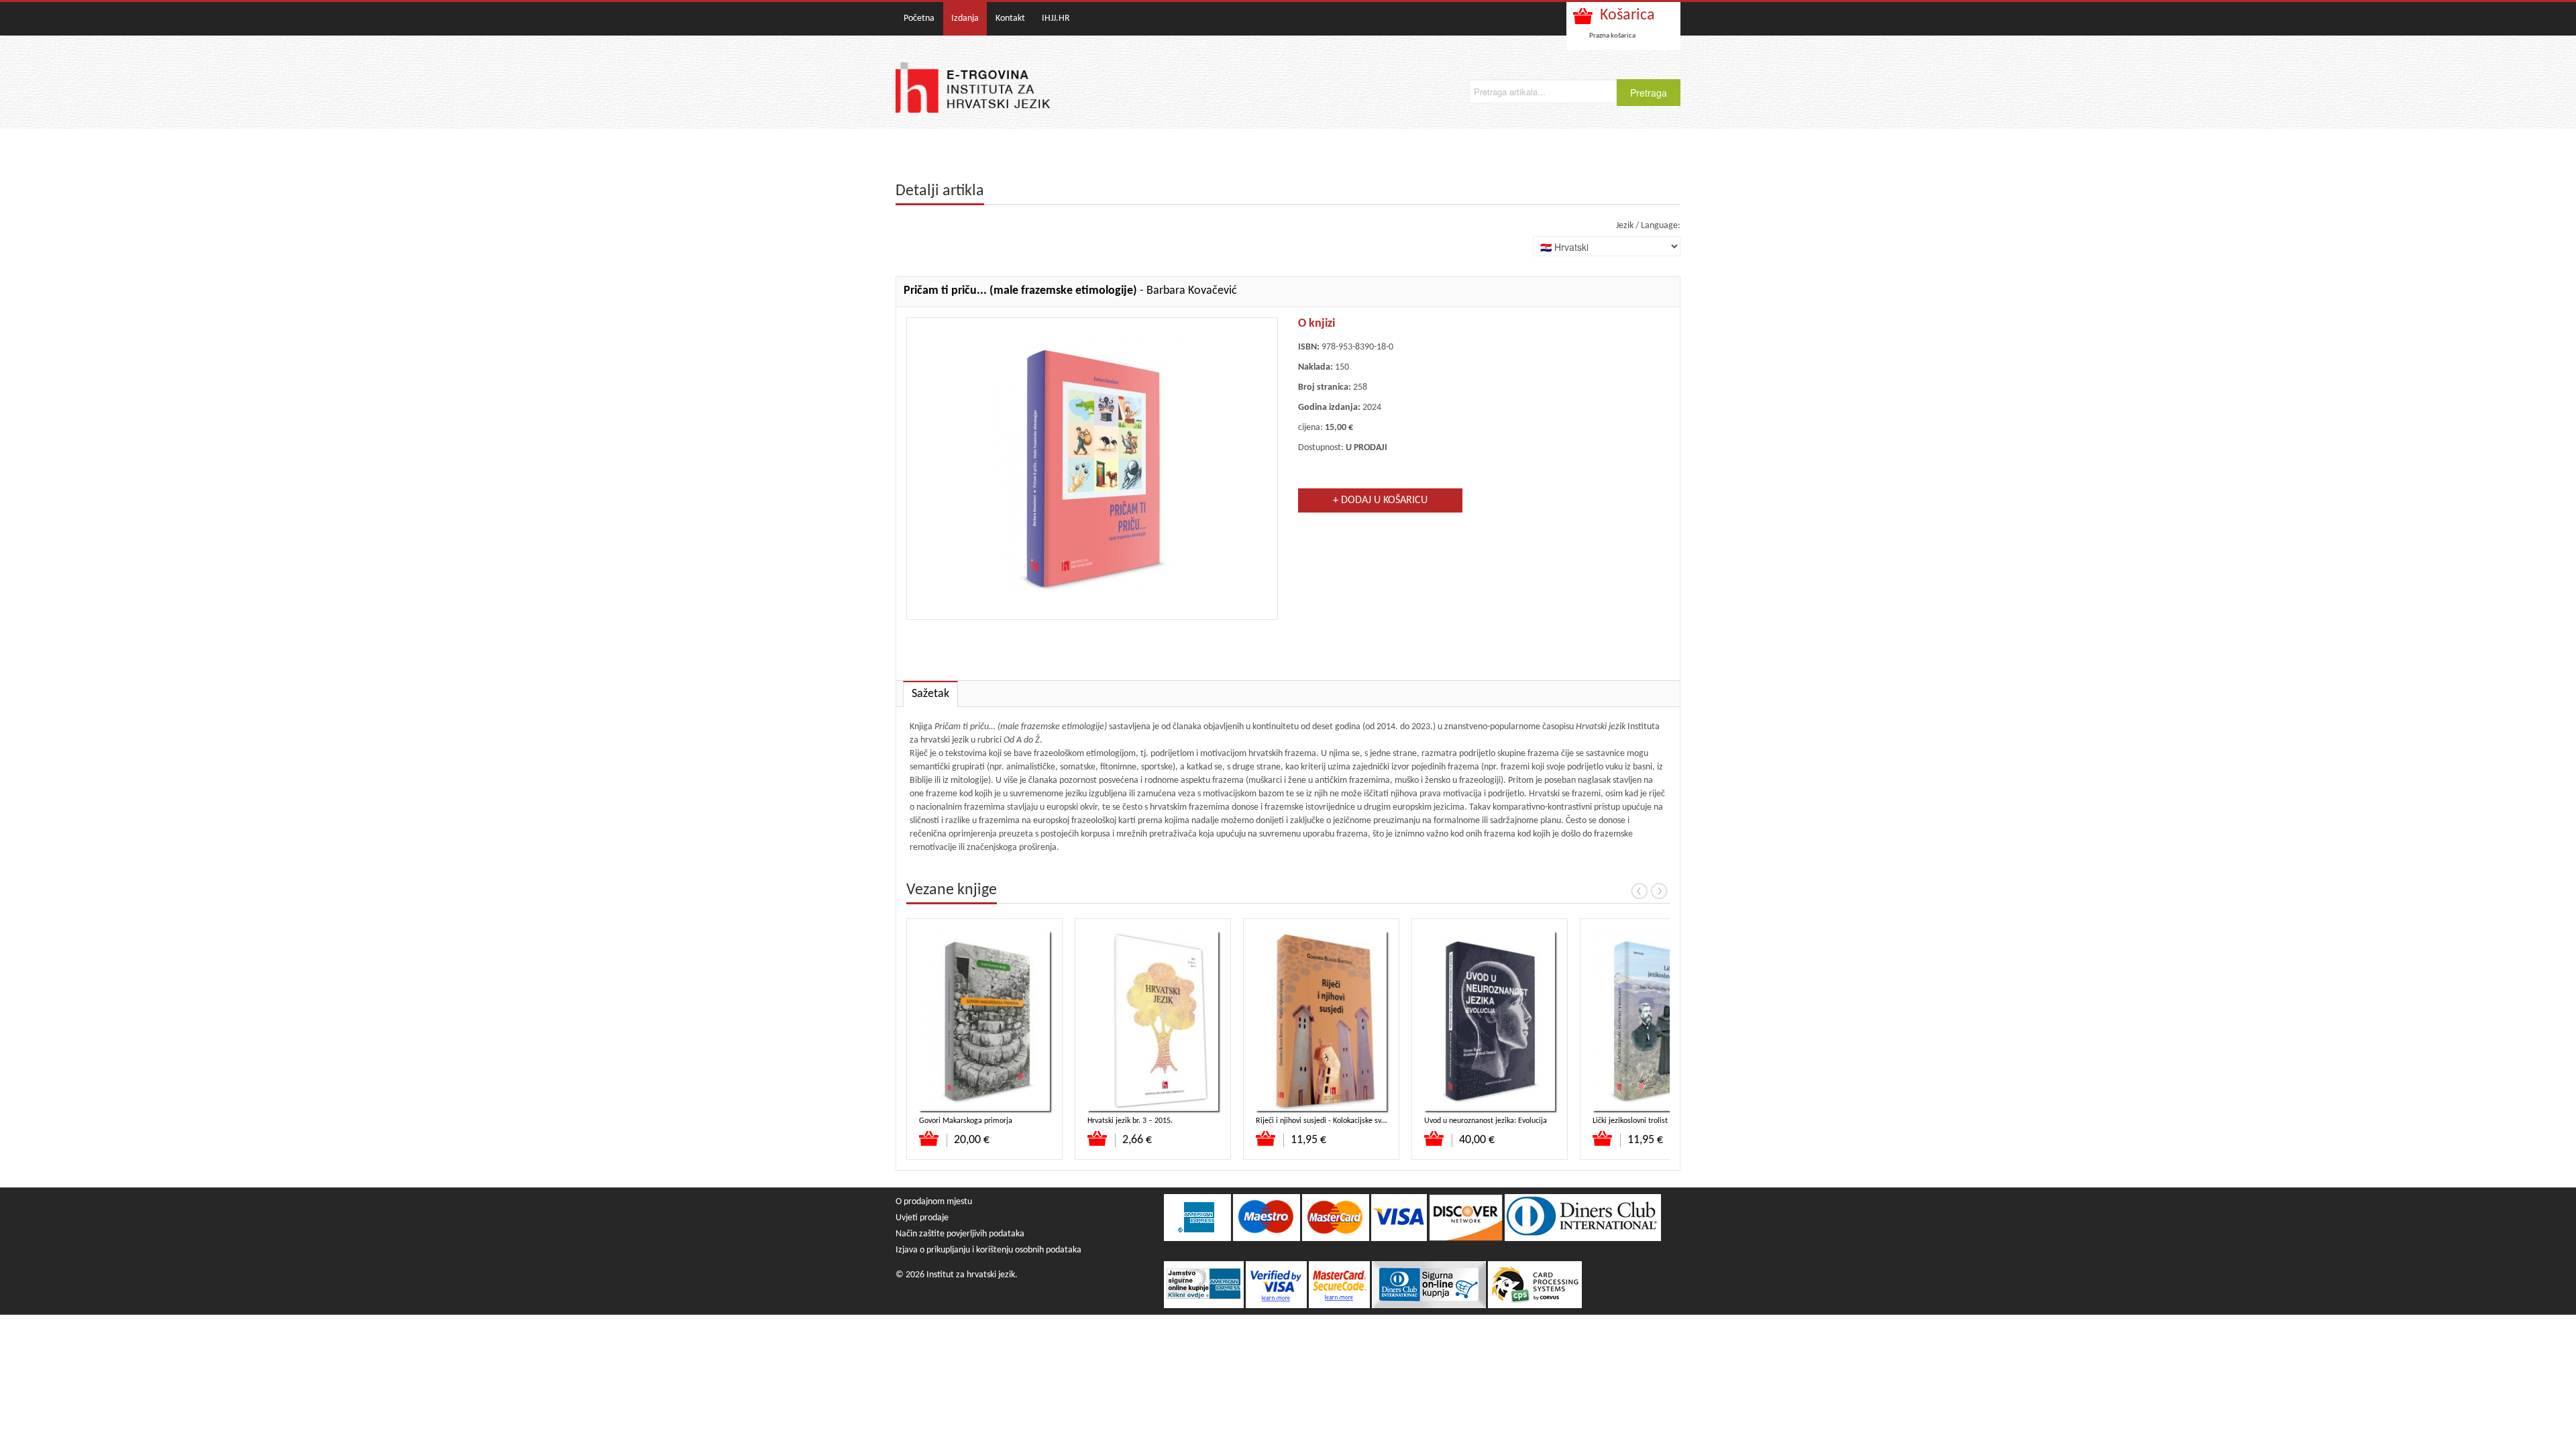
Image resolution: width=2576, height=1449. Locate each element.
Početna (919, 18)
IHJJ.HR (1056, 18)
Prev (1640, 891)
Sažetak (930, 694)
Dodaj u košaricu (929, 1138)
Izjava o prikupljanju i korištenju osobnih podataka (988, 1250)
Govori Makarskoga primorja (966, 1121)
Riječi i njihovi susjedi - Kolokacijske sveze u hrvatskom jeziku (1356, 1121)
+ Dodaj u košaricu (1380, 500)
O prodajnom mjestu (934, 1202)
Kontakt (1010, 18)
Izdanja (965, 18)
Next (1659, 891)
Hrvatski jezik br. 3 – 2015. (1130, 1121)
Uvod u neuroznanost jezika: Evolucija (1486, 1121)
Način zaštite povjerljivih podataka (960, 1234)
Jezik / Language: (1648, 226)
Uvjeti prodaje (922, 1218)
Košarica (1627, 15)
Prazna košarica (1612, 36)
